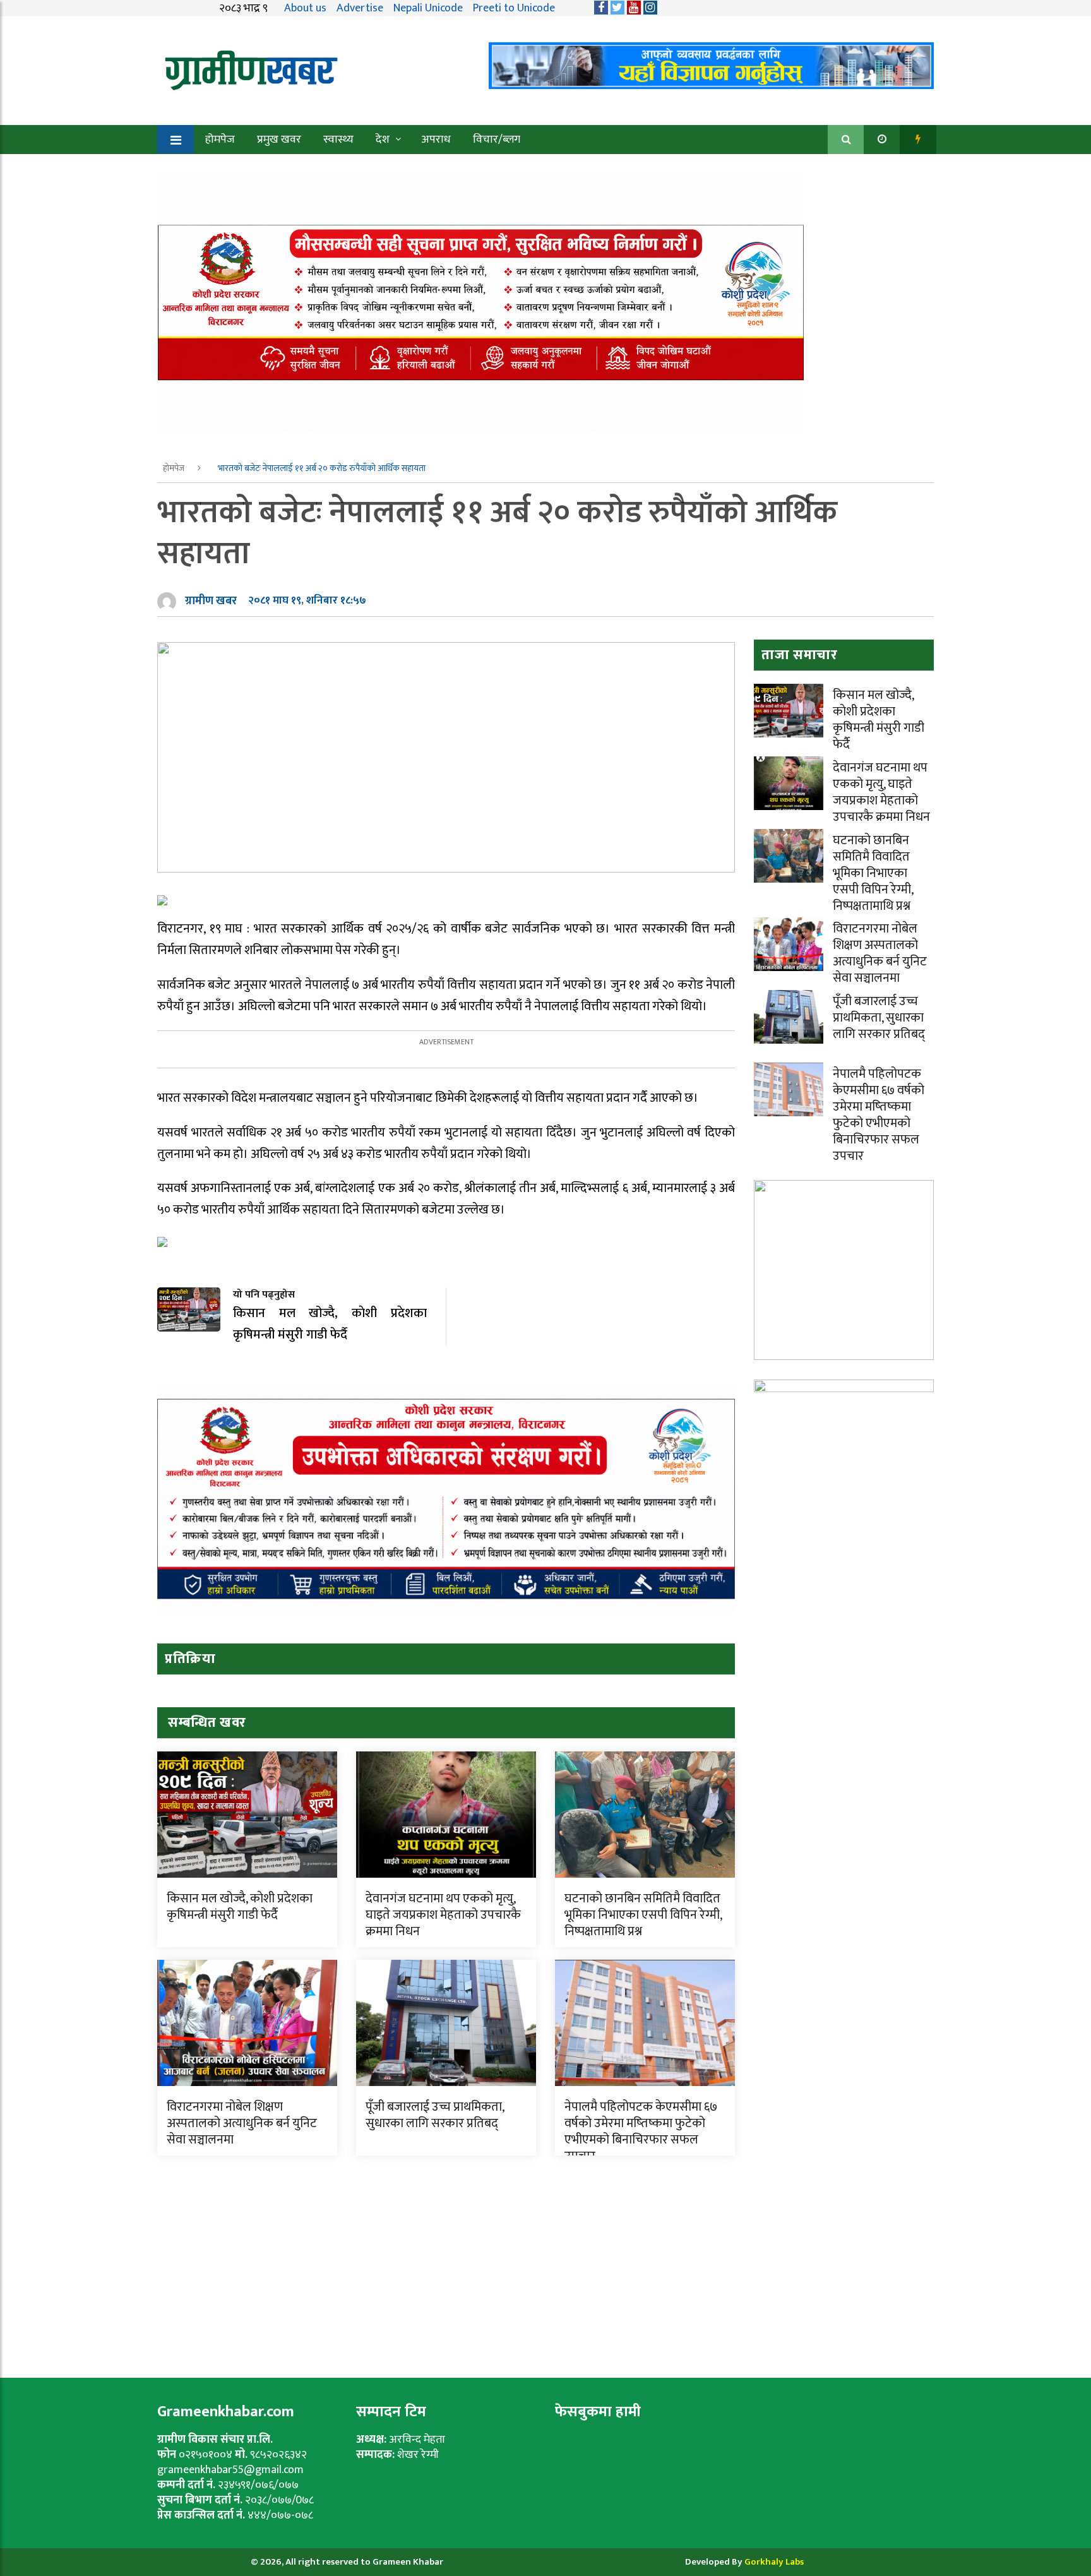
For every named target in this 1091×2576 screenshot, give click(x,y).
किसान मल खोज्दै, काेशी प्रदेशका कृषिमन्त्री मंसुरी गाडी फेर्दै (240, 1907)
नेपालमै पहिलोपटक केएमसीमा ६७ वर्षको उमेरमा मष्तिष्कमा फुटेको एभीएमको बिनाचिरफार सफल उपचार (641, 2132)
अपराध (436, 140)
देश (383, 140)
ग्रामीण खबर (211, 601)
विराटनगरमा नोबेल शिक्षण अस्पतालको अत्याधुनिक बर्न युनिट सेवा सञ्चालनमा (242, 2123)
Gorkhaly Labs (774, 2562)
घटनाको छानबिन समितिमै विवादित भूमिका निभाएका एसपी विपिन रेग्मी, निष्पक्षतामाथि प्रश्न (643, 1915)
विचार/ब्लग (497, 140)
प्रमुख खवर (279, 140)
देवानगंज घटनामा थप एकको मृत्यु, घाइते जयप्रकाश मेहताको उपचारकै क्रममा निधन (443, 1915)
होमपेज (220, 140)
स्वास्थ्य (338, 140)
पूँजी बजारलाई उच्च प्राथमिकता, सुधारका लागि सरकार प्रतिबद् (435, 2115)
